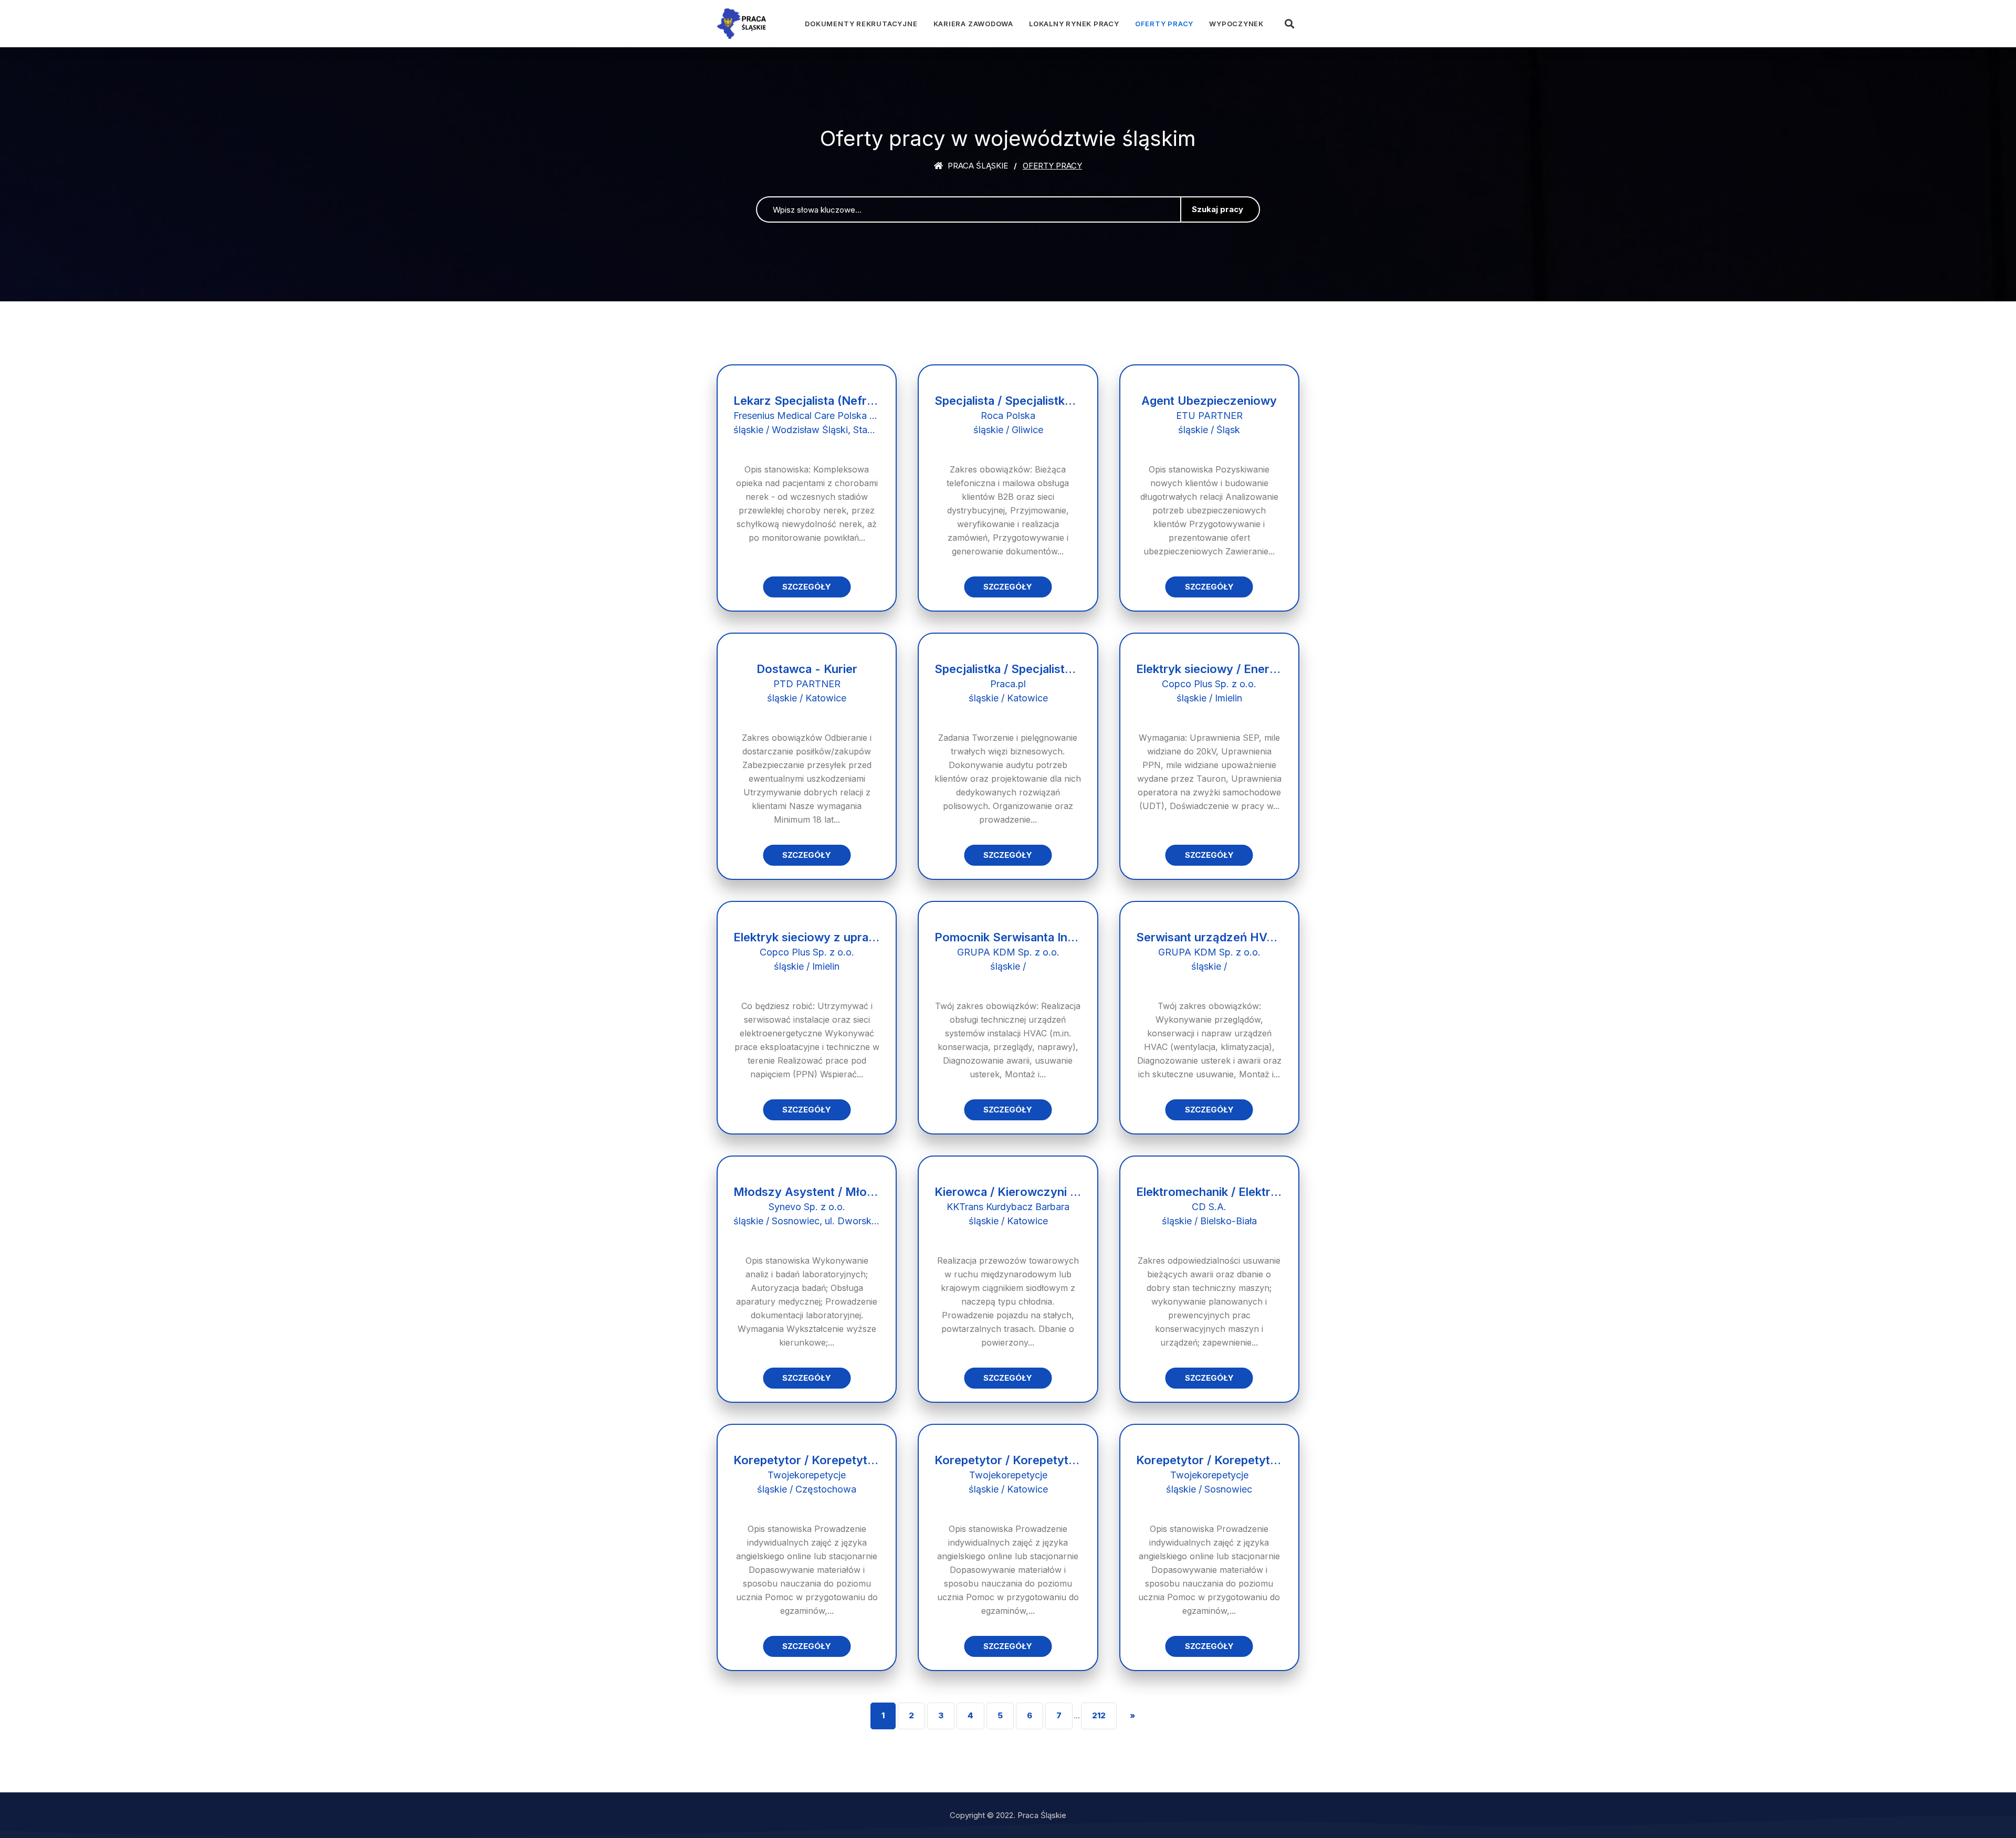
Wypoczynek (1236, 24)
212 (1099, 1715)
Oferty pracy (1164, 24)
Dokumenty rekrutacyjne (861, 24)
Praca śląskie (977, 166)
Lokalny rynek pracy (1074, 24)
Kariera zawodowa (973, 24)
